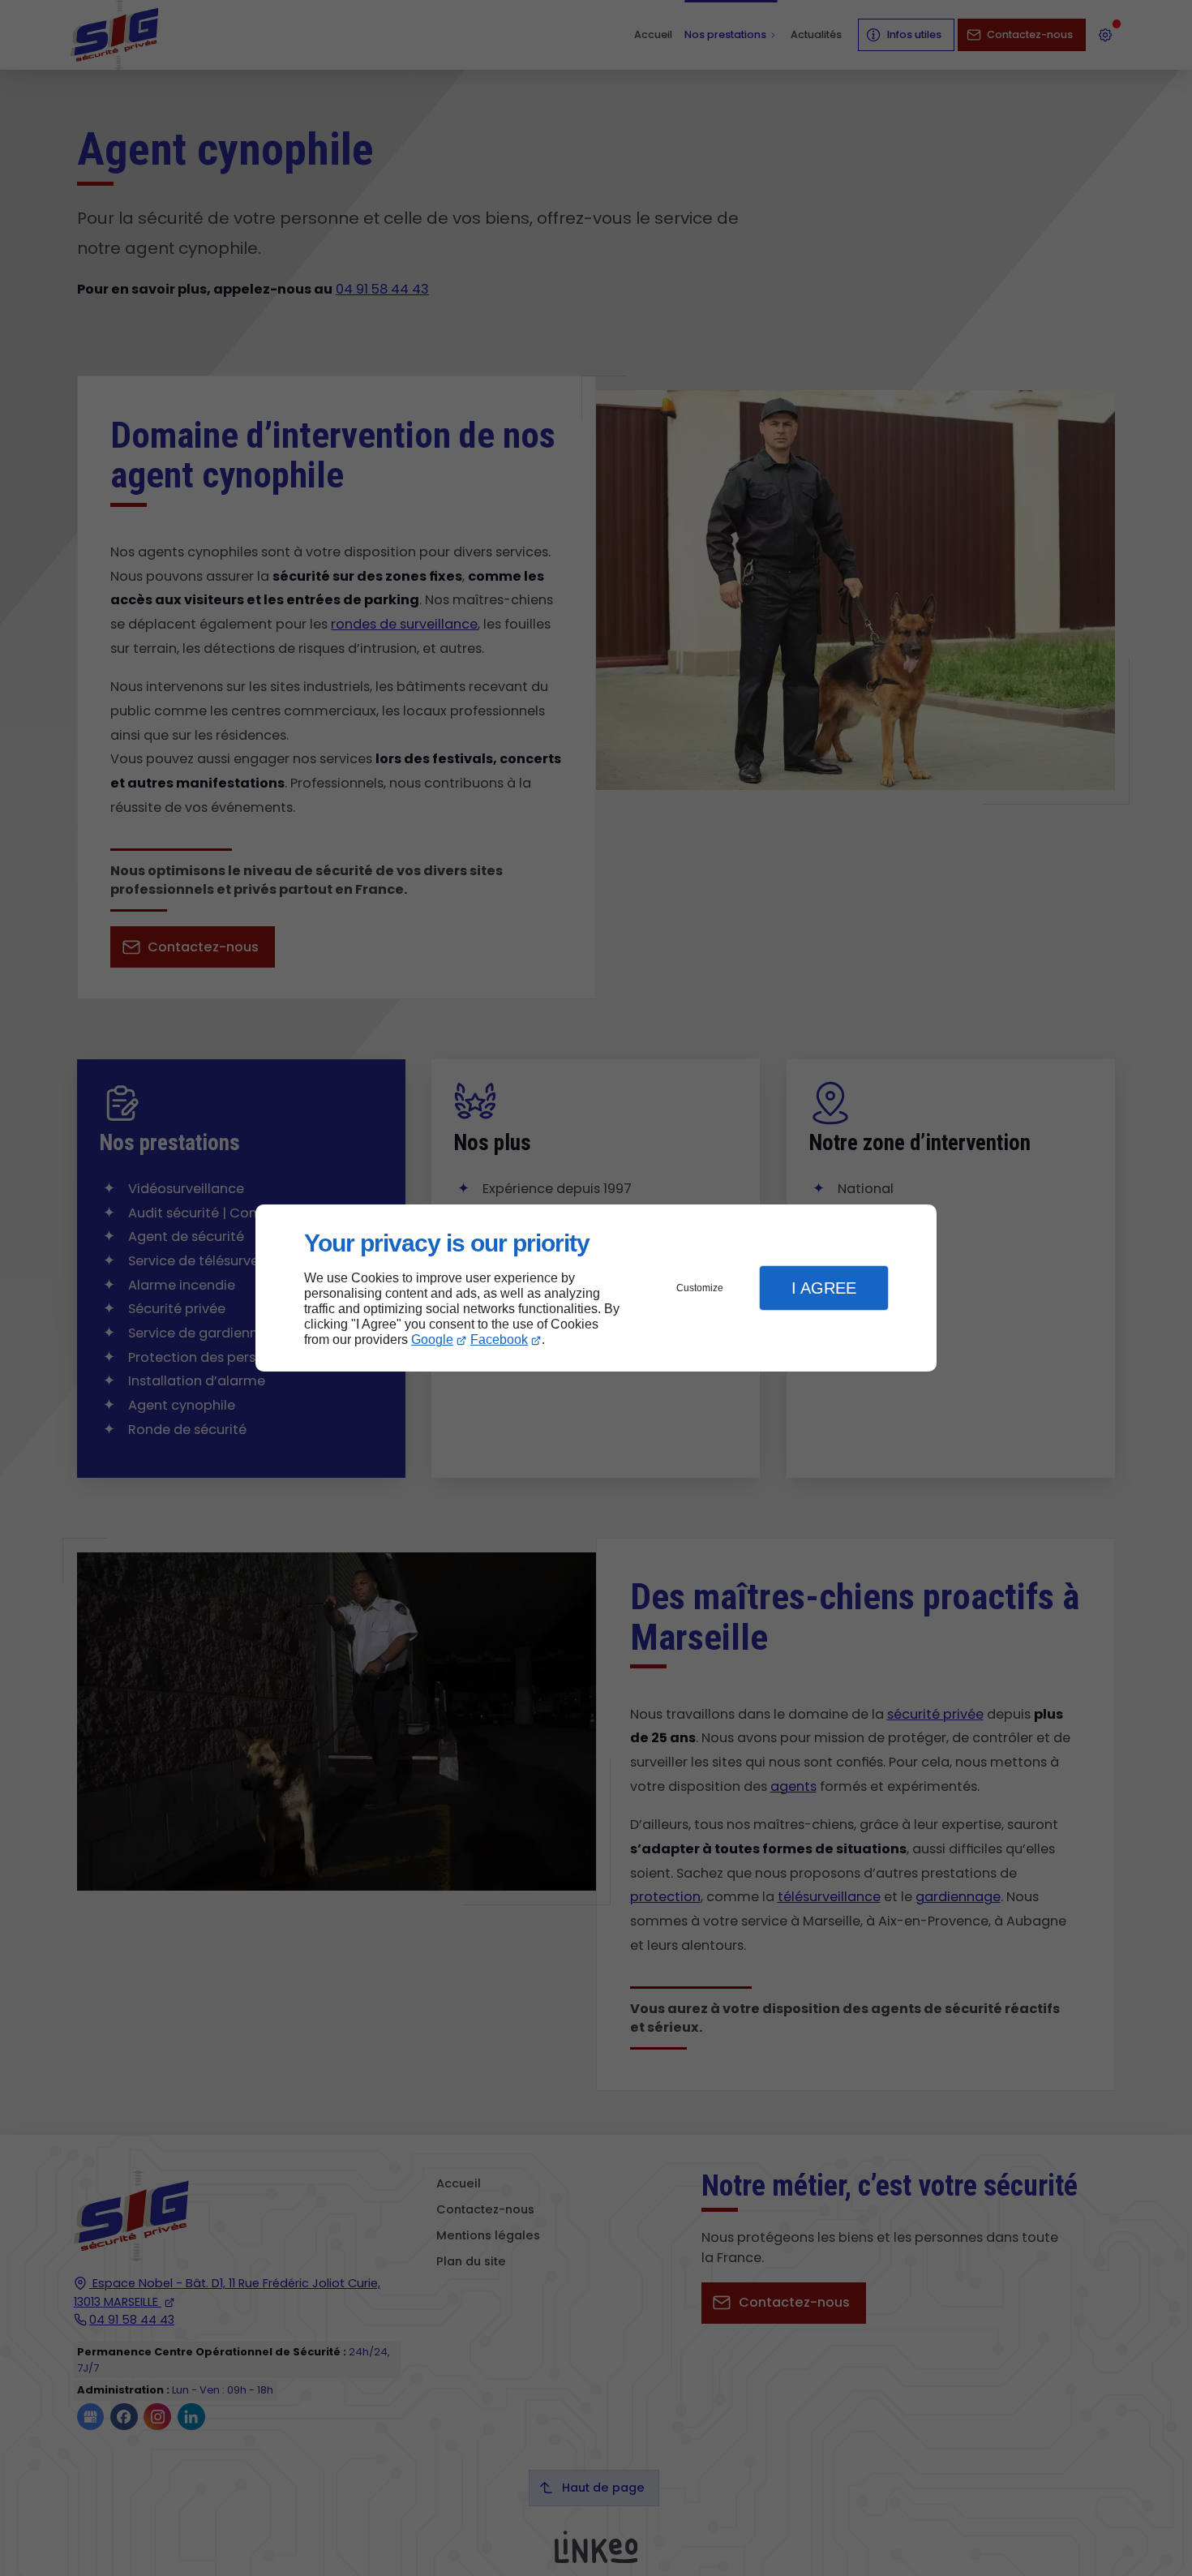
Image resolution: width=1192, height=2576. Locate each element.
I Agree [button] (824, 1288)
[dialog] (596, 1288)
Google (432, 1340)
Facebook (499, 1340)
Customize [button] (700, 1288)
